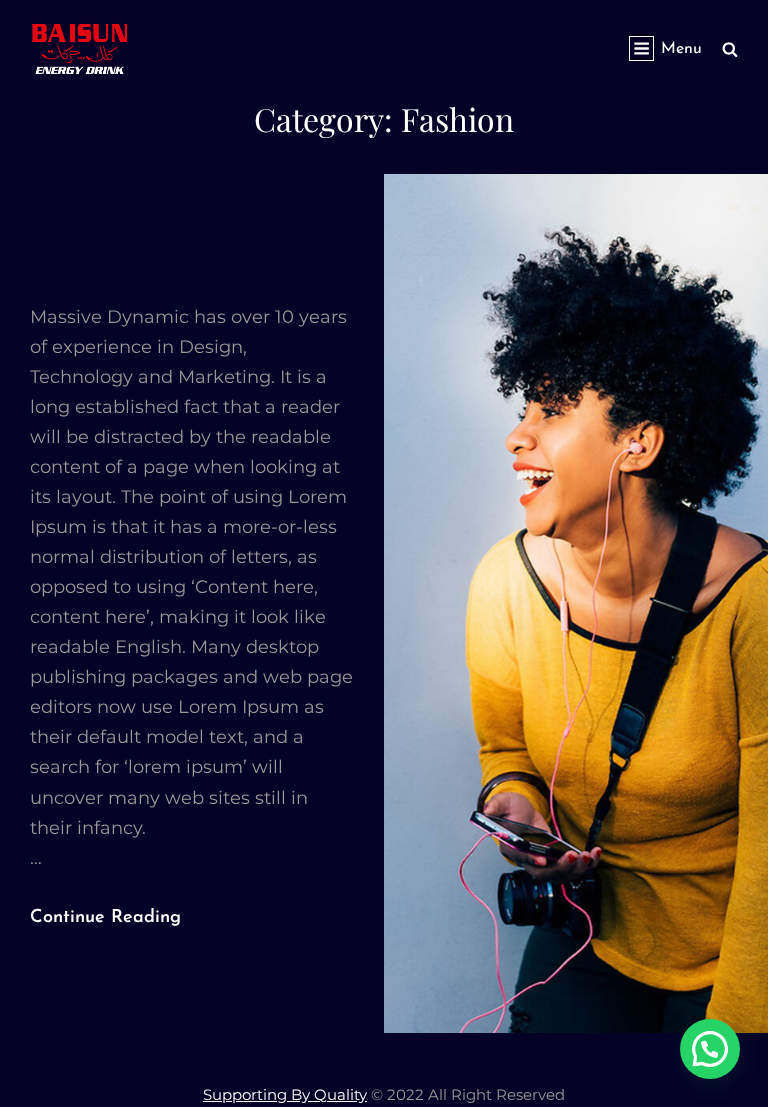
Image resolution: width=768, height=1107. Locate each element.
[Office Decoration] (576, 603)
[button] (710, 1049)
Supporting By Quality (285, 1094)
